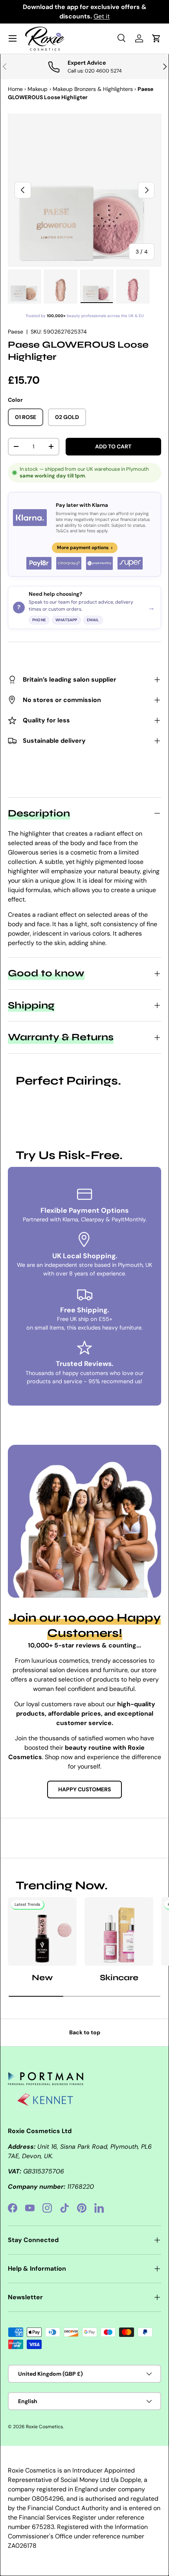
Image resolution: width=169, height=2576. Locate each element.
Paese (16, 332)
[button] (156, 38)
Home (15, 89)
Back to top (85, 2032)
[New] (42, 1931)
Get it (102, 16)
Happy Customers (84, 1789)
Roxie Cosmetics (44, 2427)
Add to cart (113, 446)
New (42, 1978)
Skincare (119, 1978)
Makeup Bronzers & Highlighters (93, 89)
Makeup (38, 89)
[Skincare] (119, 1931)
